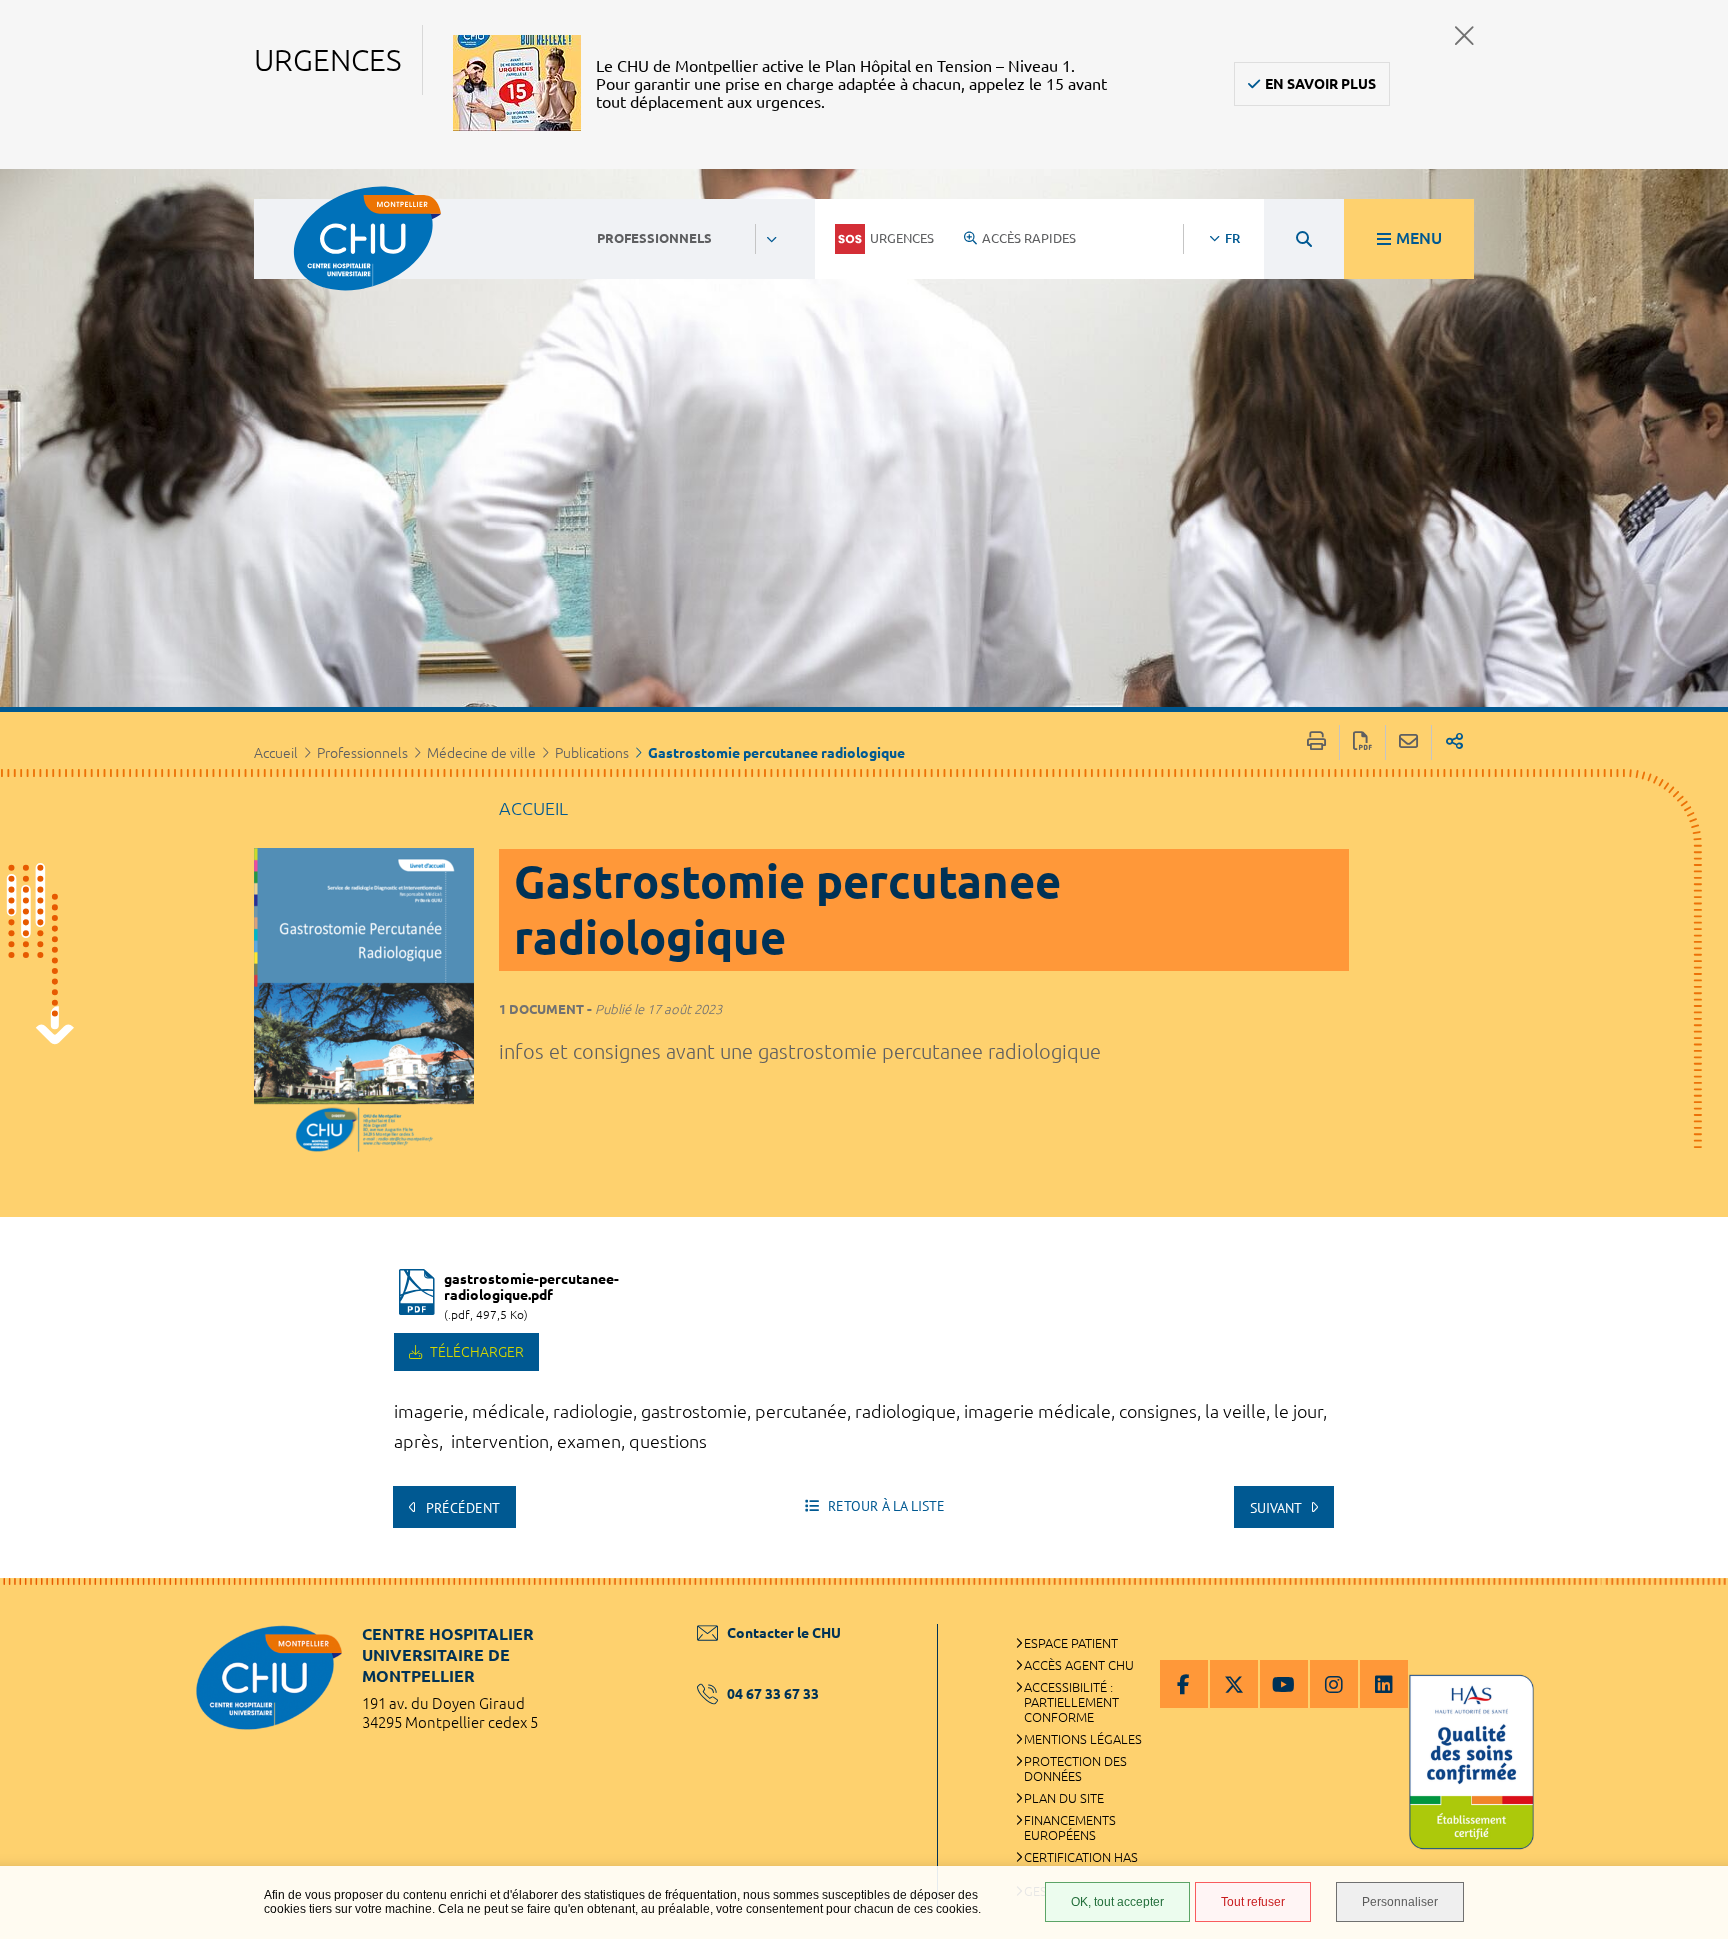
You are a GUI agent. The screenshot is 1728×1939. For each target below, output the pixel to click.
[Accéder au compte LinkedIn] (1384, 1684)
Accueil (276, 753)
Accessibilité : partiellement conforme (1071, 1702)
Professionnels (362, 753)
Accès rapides (1029, 238)
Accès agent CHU (1079, 1665)
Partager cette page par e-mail (1408, 742)
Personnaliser (1400, 1902)
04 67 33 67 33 (773, 1694)
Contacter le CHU (784, 1633)
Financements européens (1070, 1827)
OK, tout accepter (1117, 1902)
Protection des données (1075, 1768)
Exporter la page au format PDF (1362, 742)
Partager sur (1454, 742)
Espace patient (1071, 1643)
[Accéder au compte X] (1234, 1684)
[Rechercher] (1304, 239)
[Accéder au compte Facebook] (1184, 1684)
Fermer (1464, 35)
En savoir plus (1320, 84)
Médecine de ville (481, 753)
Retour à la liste (884, 1506)
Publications (592, 753)
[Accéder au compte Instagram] (1334, 1684)
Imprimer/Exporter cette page (1316, 742)
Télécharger (475, 1352)
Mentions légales (1083, 1739)
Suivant (1277, 1508)
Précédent (461, 1508)
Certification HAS (1081, 1857)
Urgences (902, 238)
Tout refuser (1253, 1902)
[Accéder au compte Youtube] (1284, 1684)
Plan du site (1064, 1798)
